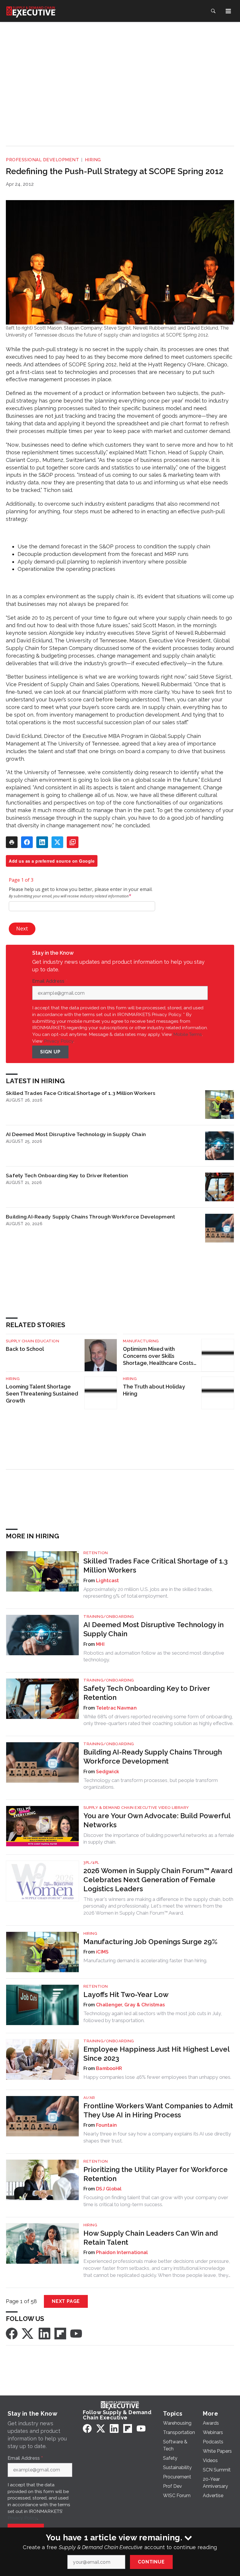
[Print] (12, 842)
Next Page (66, 2301)
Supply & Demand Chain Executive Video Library (136, 1808)
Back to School (25, 1349)
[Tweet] (57, 842)
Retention (96, 1553)
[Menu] (228, 11)
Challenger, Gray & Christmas (130, 2005)
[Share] (27, 842)
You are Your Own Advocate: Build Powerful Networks (157, 1820)
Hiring (93, 160)
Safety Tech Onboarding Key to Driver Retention (67, 1175)
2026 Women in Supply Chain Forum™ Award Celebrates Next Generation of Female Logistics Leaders (158, 1880)
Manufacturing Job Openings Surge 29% (150, 1942)
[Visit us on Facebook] (12, 2333)
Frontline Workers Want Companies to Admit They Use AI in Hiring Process (158, 2110)
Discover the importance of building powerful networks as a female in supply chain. (159, 1839)
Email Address (50, 981)
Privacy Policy (59, 1041)
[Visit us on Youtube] (76, 2333)
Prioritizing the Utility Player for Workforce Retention (156, 2174)
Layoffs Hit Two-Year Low (126, 1995)
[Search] (213, 11)
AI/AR (89, 2098)
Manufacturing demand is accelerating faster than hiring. (145, 1960)
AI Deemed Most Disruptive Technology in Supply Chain (76, 1134)
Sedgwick (108, 1772)
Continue (151, 2562)
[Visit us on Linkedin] (44, 2333)
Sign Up (50, 1052)
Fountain (106, 2125)
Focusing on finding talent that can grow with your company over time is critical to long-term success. (156, 2201)
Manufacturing (141, 1341)
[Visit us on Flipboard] (60, 2333)
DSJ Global (109, 2189)
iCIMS (102, 1952)
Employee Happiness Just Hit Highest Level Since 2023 (156, 2054)
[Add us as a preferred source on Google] (73, 842)
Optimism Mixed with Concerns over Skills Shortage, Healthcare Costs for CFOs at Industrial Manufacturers (158, 1356)
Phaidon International (122, 2252)
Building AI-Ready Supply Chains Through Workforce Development (90, 1217)
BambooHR (109, 2068)
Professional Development (42, 160)
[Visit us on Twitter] (28, 2333)
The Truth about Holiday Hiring (154, 1390)
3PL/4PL (91, 1862)
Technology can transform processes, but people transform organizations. (151, 1784)
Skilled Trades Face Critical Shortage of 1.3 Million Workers (81, 1093)
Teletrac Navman (116, 1708)
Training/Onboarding (109, 1616)
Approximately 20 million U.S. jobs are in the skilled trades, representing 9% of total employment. (148, 1593)
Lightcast (107, 1581)
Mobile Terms (188, 1034)
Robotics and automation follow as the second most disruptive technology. (154, 1656)
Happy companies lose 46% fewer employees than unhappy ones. (157, 2077)
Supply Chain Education (32, 1341)
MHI (100, 1644)
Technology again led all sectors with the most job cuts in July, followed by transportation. (153, 2017)
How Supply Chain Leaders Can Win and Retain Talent (151, 2238)
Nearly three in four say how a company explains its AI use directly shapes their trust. (157, 2137)
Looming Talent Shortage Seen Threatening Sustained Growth (42, 1394)
